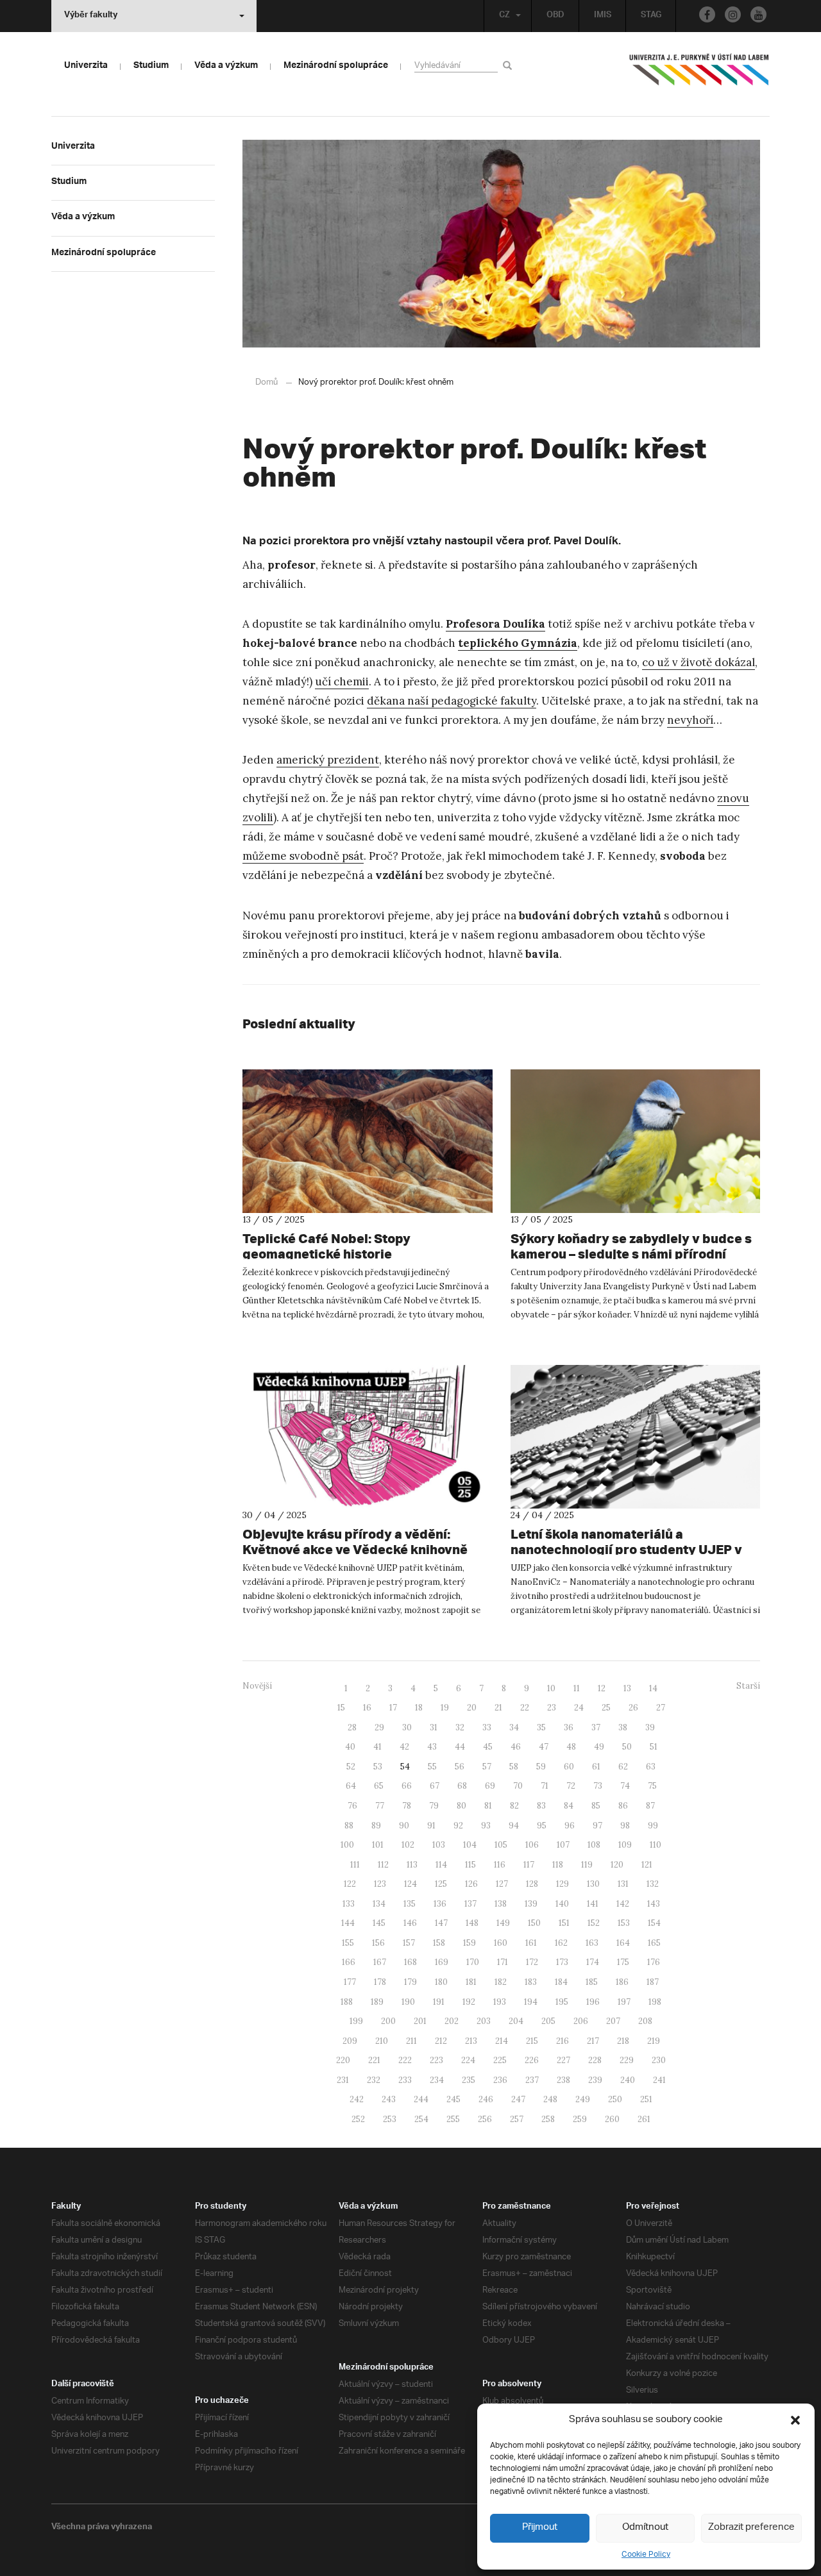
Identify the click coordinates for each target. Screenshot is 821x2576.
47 (544, 1747)
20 (472, 1708)
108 (594, 1845)
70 (518, 1786)
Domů (267, 382)
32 (460, 1727)
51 (654, 1747)
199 (356, 2021)
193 (500, 2002)
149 (503, 1923)
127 (502, 1884)
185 (592, 1982)
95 (542, 1826)
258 (548, 2119)
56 (460, 1767)
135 (410, 1904)
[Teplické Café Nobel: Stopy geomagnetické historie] (368, 1141)
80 (461, 1806)
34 (514, 1727)
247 (518, 2099)
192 (469, 2002)
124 (410, 1884)
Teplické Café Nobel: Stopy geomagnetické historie (326, 1246)
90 (404, 1826)
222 (405, 2060)
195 (562, 2002)
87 (650, 1806)
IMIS (603, 16)
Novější (257, 1686)
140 (562, 1904)
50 (627, 1747)
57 (487, 1767)
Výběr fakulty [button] (91, 16)
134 (379, 1904)
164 (623, 1943)
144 (348, 1923)
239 (595, 2080)
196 (593, 2002)
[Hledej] (510, 65)
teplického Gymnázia (518, 643)
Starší (748, 1686)
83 (541, 1806)
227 (563, 2060)
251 (646, 2099)
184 (561, 1982)
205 (548, 2021)
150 (534, 1923)
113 (412, 1865)
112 (383, 1865)
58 (514, 1767)
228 (595, 2060)
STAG (651, 16)
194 (531, 2002)
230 (659, 2060)
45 (488, 1747)
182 (501, 1982)
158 (439, 1943)
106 (532, 1845)
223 (436, 2060)
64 (351, 1786)
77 (380, 1806)
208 (645, 2021)
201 (420, 2021)
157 (409, 1943)
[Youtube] (758, 14)
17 (393, 1708)
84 (569, 1806)
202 (452, 2021)
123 (380, 1884)
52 (351, 1767)
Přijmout (540, 2528)
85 (596, 1806)
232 (374, 2080)
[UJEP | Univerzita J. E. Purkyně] (699, 75)
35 (541, 1727)
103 (439, 1845)
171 (503, 1962)
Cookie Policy (646, 2555)
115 (470, 1865)
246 (486, 2099)
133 (349, 1904)
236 (500, 2080)
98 (625, 1826)
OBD (555, 16)
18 (419, 1708)
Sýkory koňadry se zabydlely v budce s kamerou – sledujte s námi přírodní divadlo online (631, 1254)
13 (627, 1688)
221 (374, 2060)
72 (571, 1786)
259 (580, 2119)
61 (596, 1767)
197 (624, 2002)
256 (485, 2119)
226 (532, 2060)
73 (598, 1786)
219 (654, 2041)
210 (382, 2041)
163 (592, 1943)
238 (563, 2080)
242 (357, 2099)
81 (488, 1806)
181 (471, 1982)
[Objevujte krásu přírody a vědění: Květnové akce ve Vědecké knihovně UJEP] (368, 1437)
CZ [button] (504, 16)
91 (431, 1826)
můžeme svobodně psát (303, 856)
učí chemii (342, 682)
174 (593, 1962)
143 (654, 1904)
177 (350, 1982)
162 (561, 1943)
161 (531, 1943)
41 (377, 1747)
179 (410, 1982)
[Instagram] (733, 14)
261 (644, 2119)
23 (552, 1708)
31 (434, 1727)
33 (487, 1727)
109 (625, 1845)
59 (541, 1767)
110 (656, 1845)
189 (377, 2002)
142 (623, 1904)
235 (469, 2080)
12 (602, 1688)
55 (432, 1767)
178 (380, 1982)
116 (500, 1865)
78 (407, 1806)
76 (352, 1806)
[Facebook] (707, 14)
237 (532, 2080)
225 (500, 2060)
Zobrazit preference (751, 2528)
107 (563, 1845)
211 (411, 2041)
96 (570, 1826)
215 (532, 2041)
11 (577, 1688)
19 (445, 1708)
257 (517, 2119)
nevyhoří (690, 720)
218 (623, 2041)
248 (550, 2099)
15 (341, 1708)
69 (490, 1786)
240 (628, 2080)
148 (472, 1923)
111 (355, 1865)
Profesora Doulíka (495, 624)
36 (569, 1727)
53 (378, 1767)
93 (486, 1826)
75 (652, 1786)
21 (498, 1708)
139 (531, 1904)
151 (564, 1923)
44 (460, 1747)
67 (435, 1786)
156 (378, 1943)
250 (615, 2099)
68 (462, 1786)
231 (343, 2080)
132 (653, 1884)
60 (569, 1767)
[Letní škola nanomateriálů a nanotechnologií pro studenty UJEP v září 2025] (636, 1437)
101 (378, 1845)
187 (653, 1982)
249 (583, 2099)
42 (404, 1747)
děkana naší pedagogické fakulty (452, 701)
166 (349, 1962)
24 (579, 1708)
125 (441, 1884)
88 (349, 1826)
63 (651, 1767)
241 (659, 2080)
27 (661, 1708)
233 (405, 2080)
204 (516, 2021)
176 (654, 1962)
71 (545, 1786)
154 (654, 1923)
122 (350, 1884)
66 (407, 1786)
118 (558, 1865)
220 (343, 2060)
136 (440, 1904)
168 (410, 1962)
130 (593, 1884)
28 (352, 1727)
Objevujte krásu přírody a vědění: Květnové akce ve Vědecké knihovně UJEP (355, 1549)
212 (441, 2041)
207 (613, 2021)
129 (563, 1884)
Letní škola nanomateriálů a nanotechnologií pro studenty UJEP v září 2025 (626, 1549)
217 (593, 2041)
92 (458, 1826)
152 (594, 1923)
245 (453, 2099)
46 (516, 1747)
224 (468, 2060)
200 (388, 2021)
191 (439, 2002)
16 (367, 1708)
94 (514, 1826)
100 (347, 1845)
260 (612, 2119)
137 (470, 1904)
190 (408, 2002)
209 (350, 2041)
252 (358, 2119)
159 (470, 1943)
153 (624, 1923)
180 (441, 1982)
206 (581, 2021)
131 (623, 1884)
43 (432, 1747)
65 (379, 1786)
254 (421, 2119)
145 (379, 1923)
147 (441, 1923)
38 (623, 1727)
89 (376, 1826)
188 (347, 2002)
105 (501, 1845)
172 (532, 1962)
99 (653, 1826)
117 (529, 1865)
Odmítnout (645, 2528)
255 (453, 2119)
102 (408, 1845)
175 (623, 1962)
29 (379, 1727)
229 (627, 2060)
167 (380, 1962)
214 (502, 2041)
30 (407, 1727)
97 (597, 1826)
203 (484, 2021)
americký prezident (328, 760)
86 (623, 1806)
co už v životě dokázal (698, 662)
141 (593, 1904)
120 (617, 1865)
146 (410, 1923)
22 (525, 1708)
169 (442, 1962)
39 (650, 1727)
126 (471, 1884)
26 (633, 1708)
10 (551, 1688)
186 (622, 1982)
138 (501, 1904)
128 (532, 1884)
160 (501, 1943)
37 (596, 1727)
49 (599, 1747)
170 (473, 1962)
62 (623, 1767)
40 (350, 1747)
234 (437, 2080)
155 (348, 1943)
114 (441, 1865)
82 (514, 1806)
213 (471, 2041)
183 (531, 1982)
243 (389, 2099)
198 (655, 2002)
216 (563, 2041)
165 (654, 1943)
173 (562, 1962)
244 (421, 2099)
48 (571, 1747)
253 (390, 2119)
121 (647, 1865)
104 (470, 1845)
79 (434, 1806)
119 (587, 1865)
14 (653, 1688)
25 (606, 1708)
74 (625, 1786)
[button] (795, 2420)
